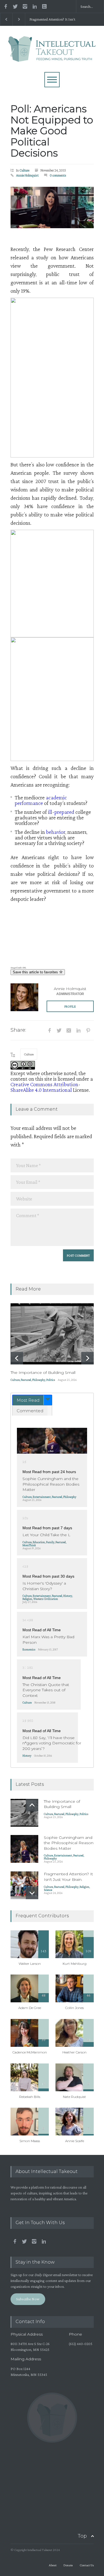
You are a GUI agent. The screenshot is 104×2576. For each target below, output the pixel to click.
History (68, 1596)
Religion (27, 1599)
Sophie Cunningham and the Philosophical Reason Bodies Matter (51, 1484)
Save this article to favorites (36, 972)
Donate (68, 2565)
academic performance (41, 800)
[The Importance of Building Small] (52, 1334)
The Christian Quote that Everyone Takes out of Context (46, 1690)
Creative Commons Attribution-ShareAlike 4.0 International (45, 1087)
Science (48, 1890)
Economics (29, 1649)
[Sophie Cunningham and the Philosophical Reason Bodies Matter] (52, 1441)
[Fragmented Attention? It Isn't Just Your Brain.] (24, 1885)
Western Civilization (46, 1599)
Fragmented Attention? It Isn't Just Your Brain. (52, 19)
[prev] (17, 1358)
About (53, 2565)
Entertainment (42, 1497)
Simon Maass (30, 2141)
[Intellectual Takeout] (52, 55)
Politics (51, 1380)
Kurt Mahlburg (75, 1964)
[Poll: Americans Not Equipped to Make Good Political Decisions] (52, 207)
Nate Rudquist (74, 2097)
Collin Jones (74, 2008)
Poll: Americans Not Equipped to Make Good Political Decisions (52, 131)
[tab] (32, 1400)
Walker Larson (30, 1964)
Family (50, 1542)
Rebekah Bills (30, 2097)
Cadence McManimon (30, 2052)
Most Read (28, 1400)
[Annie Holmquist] (24, 997)
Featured (26, 1380)
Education (39, 1542)
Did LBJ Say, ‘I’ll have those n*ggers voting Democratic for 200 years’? (52, 1743)
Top (82, 2536)
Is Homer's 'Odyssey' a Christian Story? (44, 1586)
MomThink (29, 1545)
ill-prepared (61, 812)
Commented (30, 1411)
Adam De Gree (30, 2008)
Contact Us (87, 2565)
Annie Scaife (75, 2141)
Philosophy (39, 1380)
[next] (87, 1358)
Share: (18, 1030)
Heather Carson (74, 2052)
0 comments (58, 175)
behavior (56, 832)
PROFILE (70, 1006)
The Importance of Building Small (43, 1372)
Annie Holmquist (27, 175)
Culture (24, 170)
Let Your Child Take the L (46, 1535)
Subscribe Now (28, 2299)
